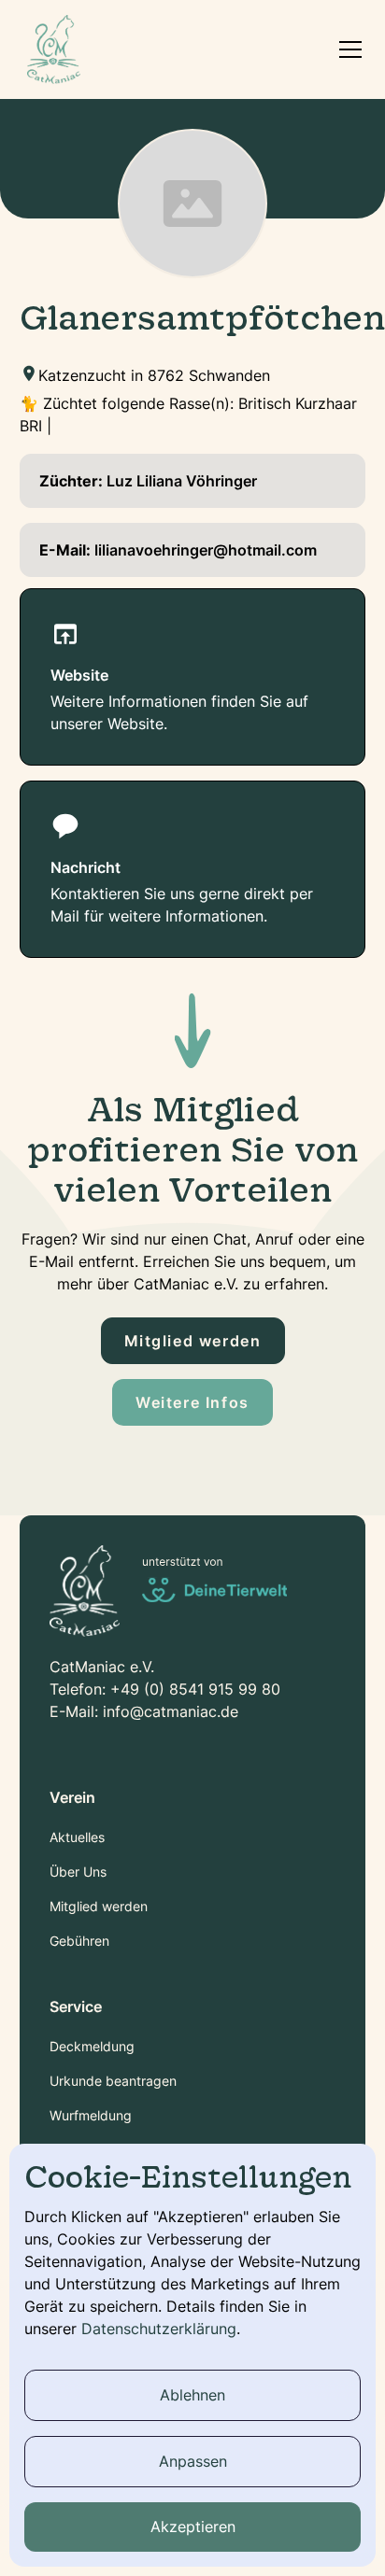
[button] (347, 49)
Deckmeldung (92, 2046)
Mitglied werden (193, 1341)
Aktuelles (77, 1837)
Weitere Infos (192, 1402)
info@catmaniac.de (171, 1711)
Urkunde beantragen (113, 2081)
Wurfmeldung (91, 2115)
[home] (54, 49)
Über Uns (78, 1872)
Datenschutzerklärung (159, 2329)
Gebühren (79, 1941)
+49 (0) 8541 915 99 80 (195, 1689)
